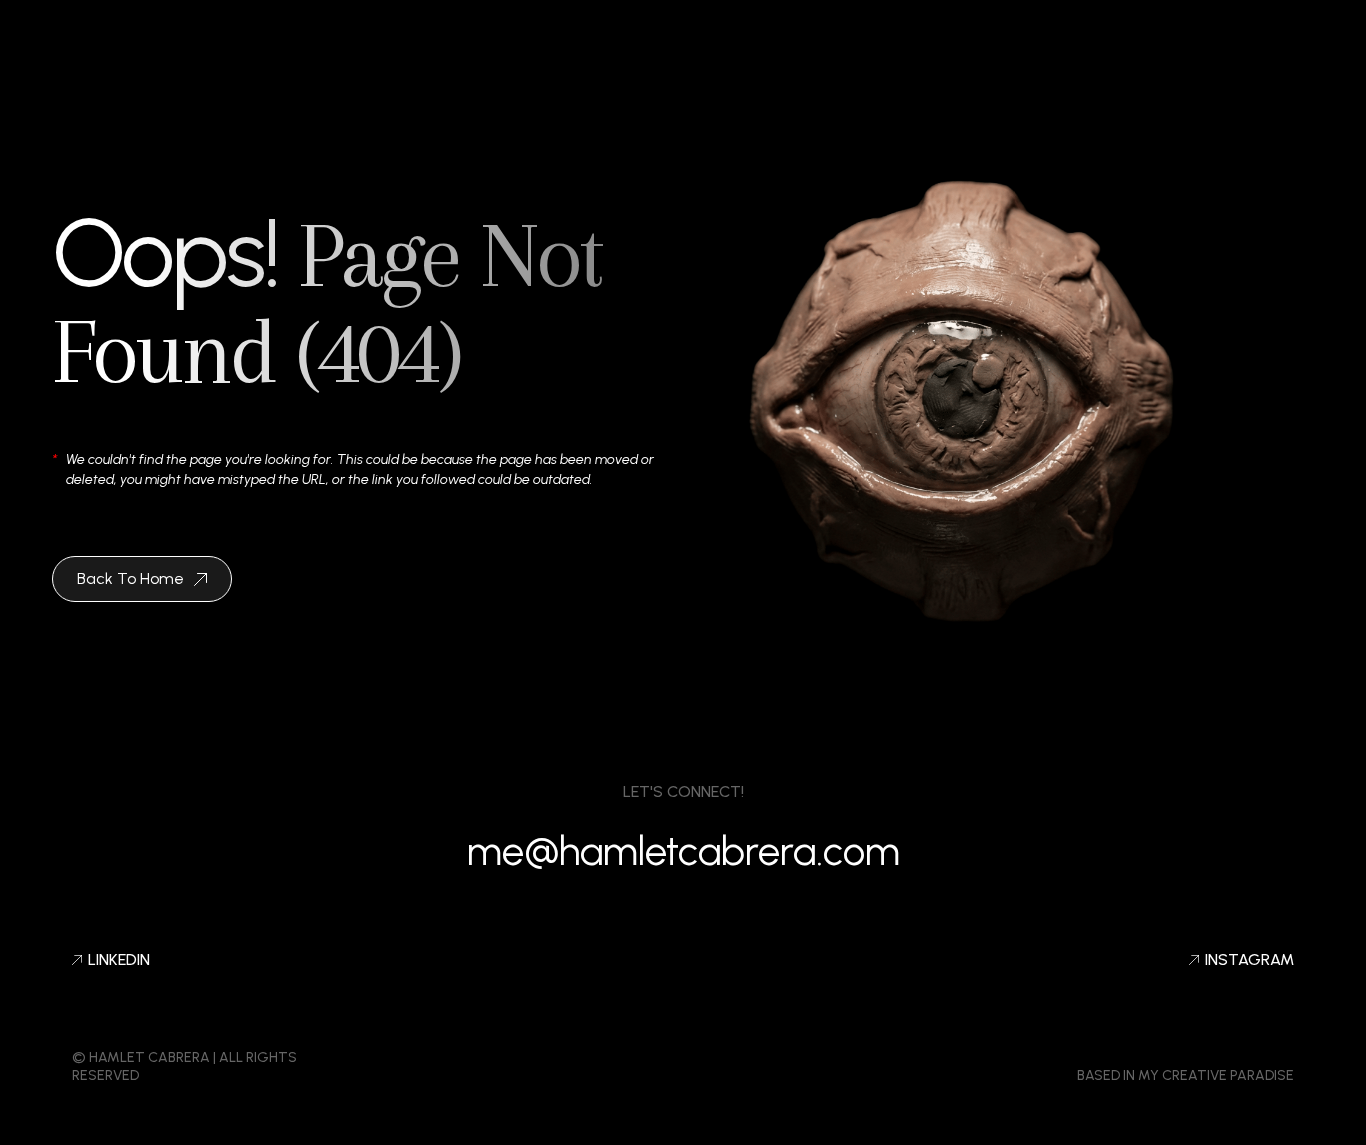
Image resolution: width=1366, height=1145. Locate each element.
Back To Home (130, 578)
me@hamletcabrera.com (683, 851)
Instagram (1249, 960)
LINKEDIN (119, 960)
